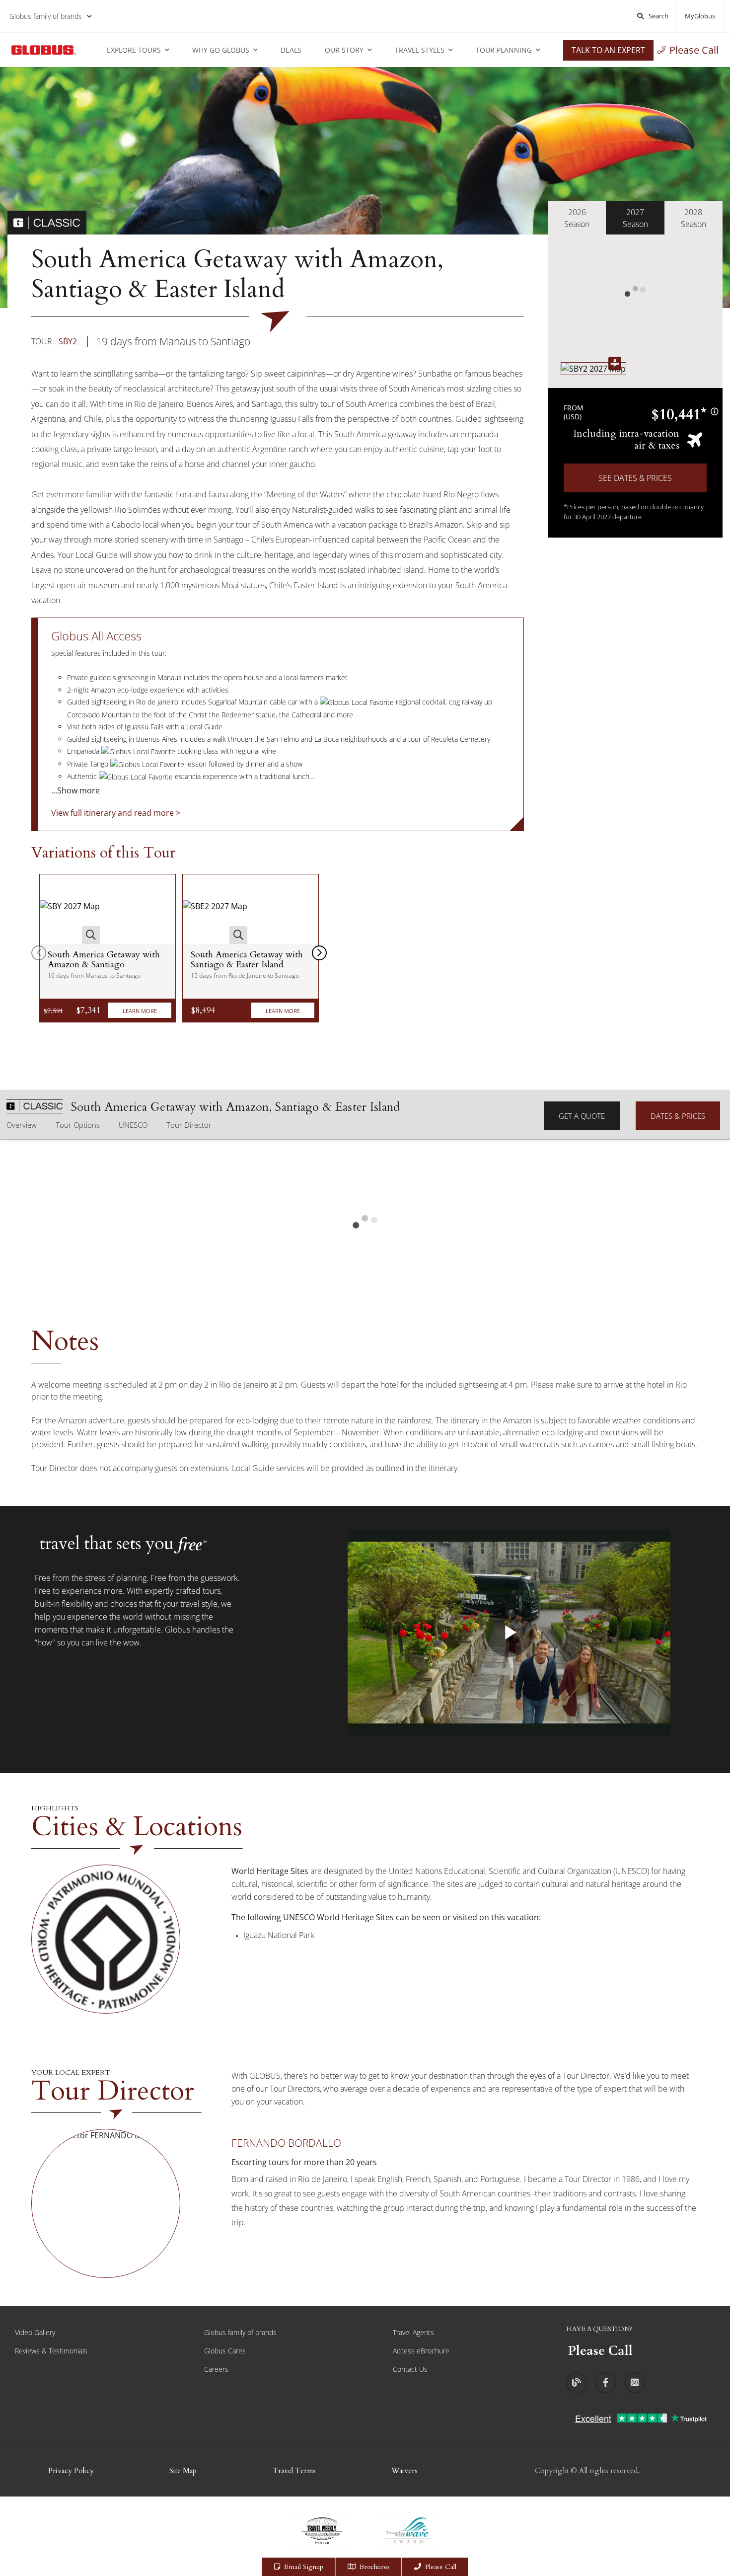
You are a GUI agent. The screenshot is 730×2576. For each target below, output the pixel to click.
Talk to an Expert (608, 50)
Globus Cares (225, 2351)
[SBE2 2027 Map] (215, 909)
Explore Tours (134, 50)
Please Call (694, 50)
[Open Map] (593, 368)
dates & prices (678, 1116)
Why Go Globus (221, 50)
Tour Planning (504, 50)
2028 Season (693, 218)
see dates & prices (635, 478)
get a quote (582, 1116)
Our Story (344, 50)
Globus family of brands (46, 16)
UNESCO (133, 1125)
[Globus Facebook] (605, 2383)
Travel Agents (413, 2332)
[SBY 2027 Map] (70, 909)
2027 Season (635, 218)
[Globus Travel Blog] (577, 2383)
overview (22, 1125)
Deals (291, 50)
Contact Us (410, 2369)
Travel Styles (420, 50)
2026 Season (577, 218)
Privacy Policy (71, 2471)
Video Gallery (35, 2332)
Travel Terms (294, 2471)
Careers (216, 2369)
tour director (189, 1125)
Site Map (183, 2471)
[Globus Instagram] (635, 2383)
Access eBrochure (421, 2351)
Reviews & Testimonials (51, 2351)
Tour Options (78, 1125)
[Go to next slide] (319, 953)
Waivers (404, 2471)
